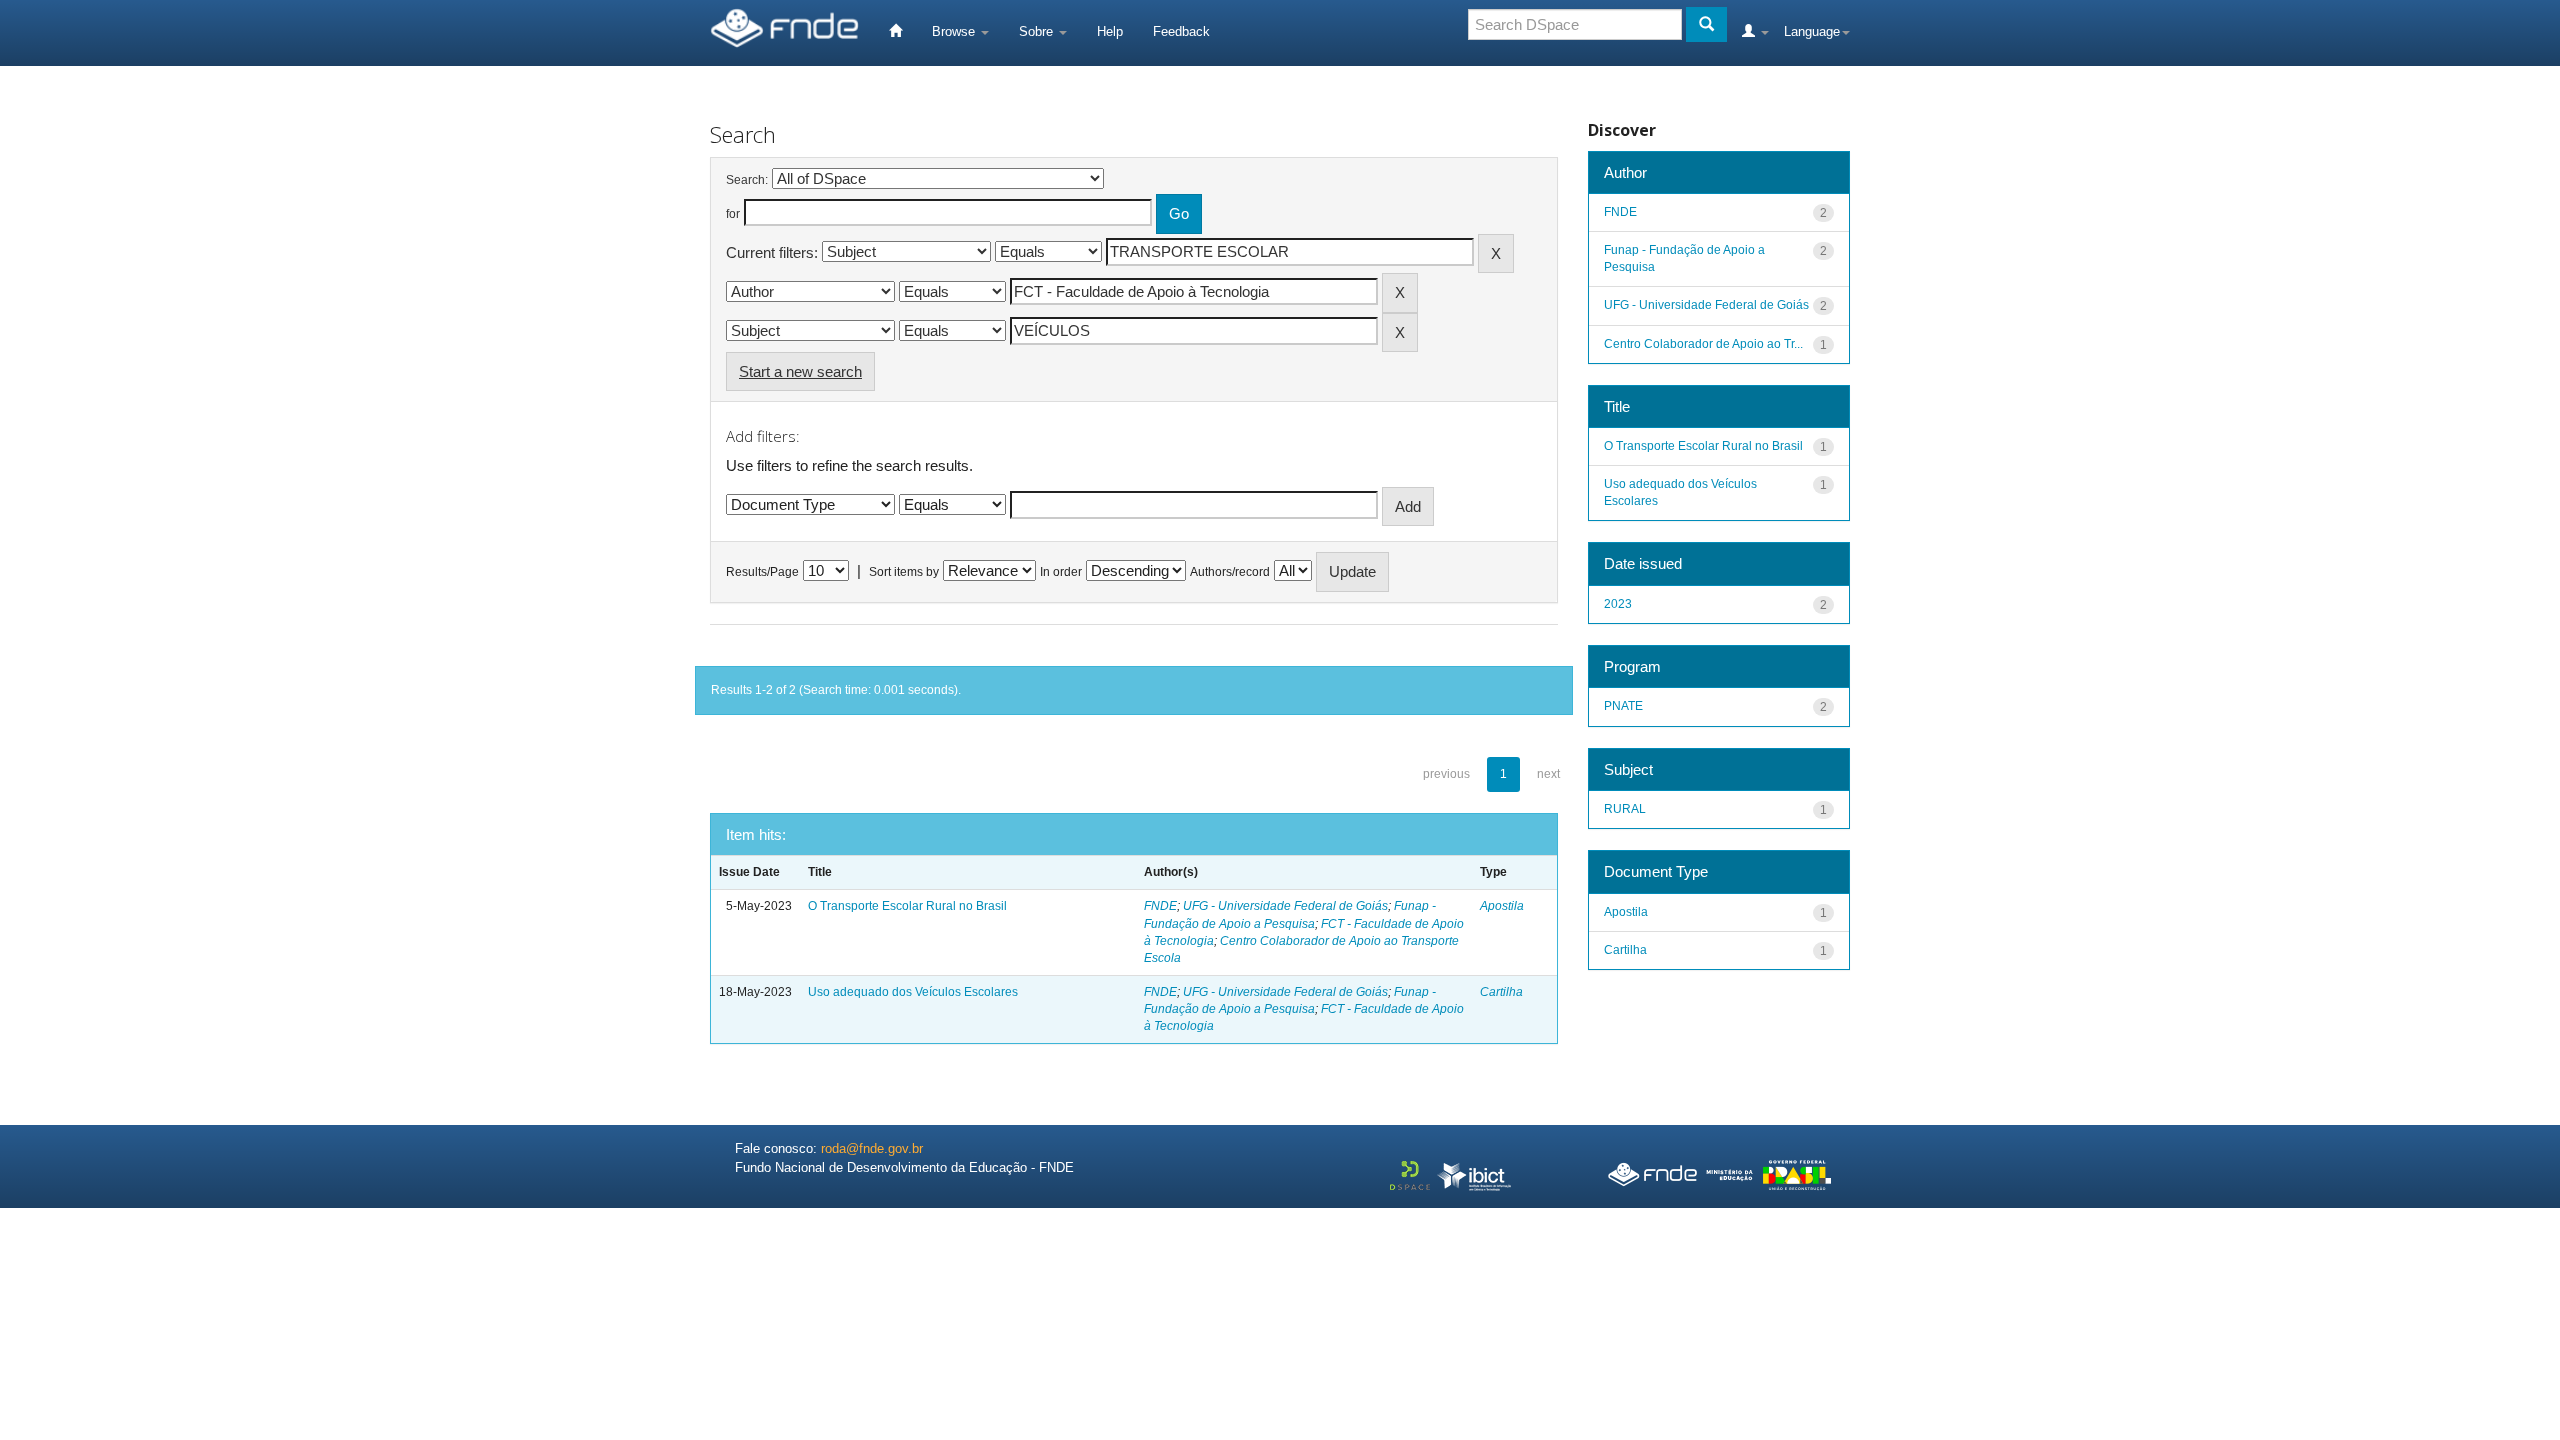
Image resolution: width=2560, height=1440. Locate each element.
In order (1061, 572)
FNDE (1160, 906)
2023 (1618, 604)
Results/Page (762, 572)
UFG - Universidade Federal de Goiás (1285, 906)
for (733, 214)
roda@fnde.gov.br (872, 1148)
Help (1110, 31)
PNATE (1623, 706)
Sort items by (904, 572)
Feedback (1181, 31)
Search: (747, 180)
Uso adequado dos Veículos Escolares (913, 992)
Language (1812, 31)
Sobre (1038, 31)
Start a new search (800, 371)
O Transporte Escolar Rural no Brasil (907, 906)
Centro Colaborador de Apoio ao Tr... (1703, 344)
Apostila (1502, 906)
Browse (955, 31)
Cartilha (1501, 992)
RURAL (1625, 809)
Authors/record (1230, 572)
